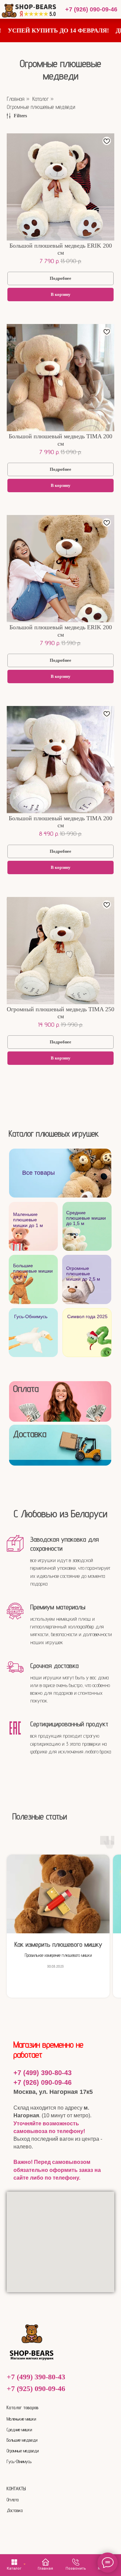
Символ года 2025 (87, 1317)
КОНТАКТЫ (16, 2489)
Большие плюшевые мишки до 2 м (33, 1271)
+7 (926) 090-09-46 (91, 9)
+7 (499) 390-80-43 (43, 2073)
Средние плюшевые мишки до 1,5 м (86, 1218)
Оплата (26, 1389)
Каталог (41, 99)
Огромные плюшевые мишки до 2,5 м (83, 1274)
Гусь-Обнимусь (31, 1317)
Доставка (30, 1434)
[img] (33, 1333)
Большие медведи (22, 2440)
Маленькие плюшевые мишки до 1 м (28, 1220)
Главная (16, 99)
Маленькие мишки (21, 2419)
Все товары (38, 1173)
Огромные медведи (23, 2451)
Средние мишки (19, 2430)
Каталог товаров (23, 2407)
